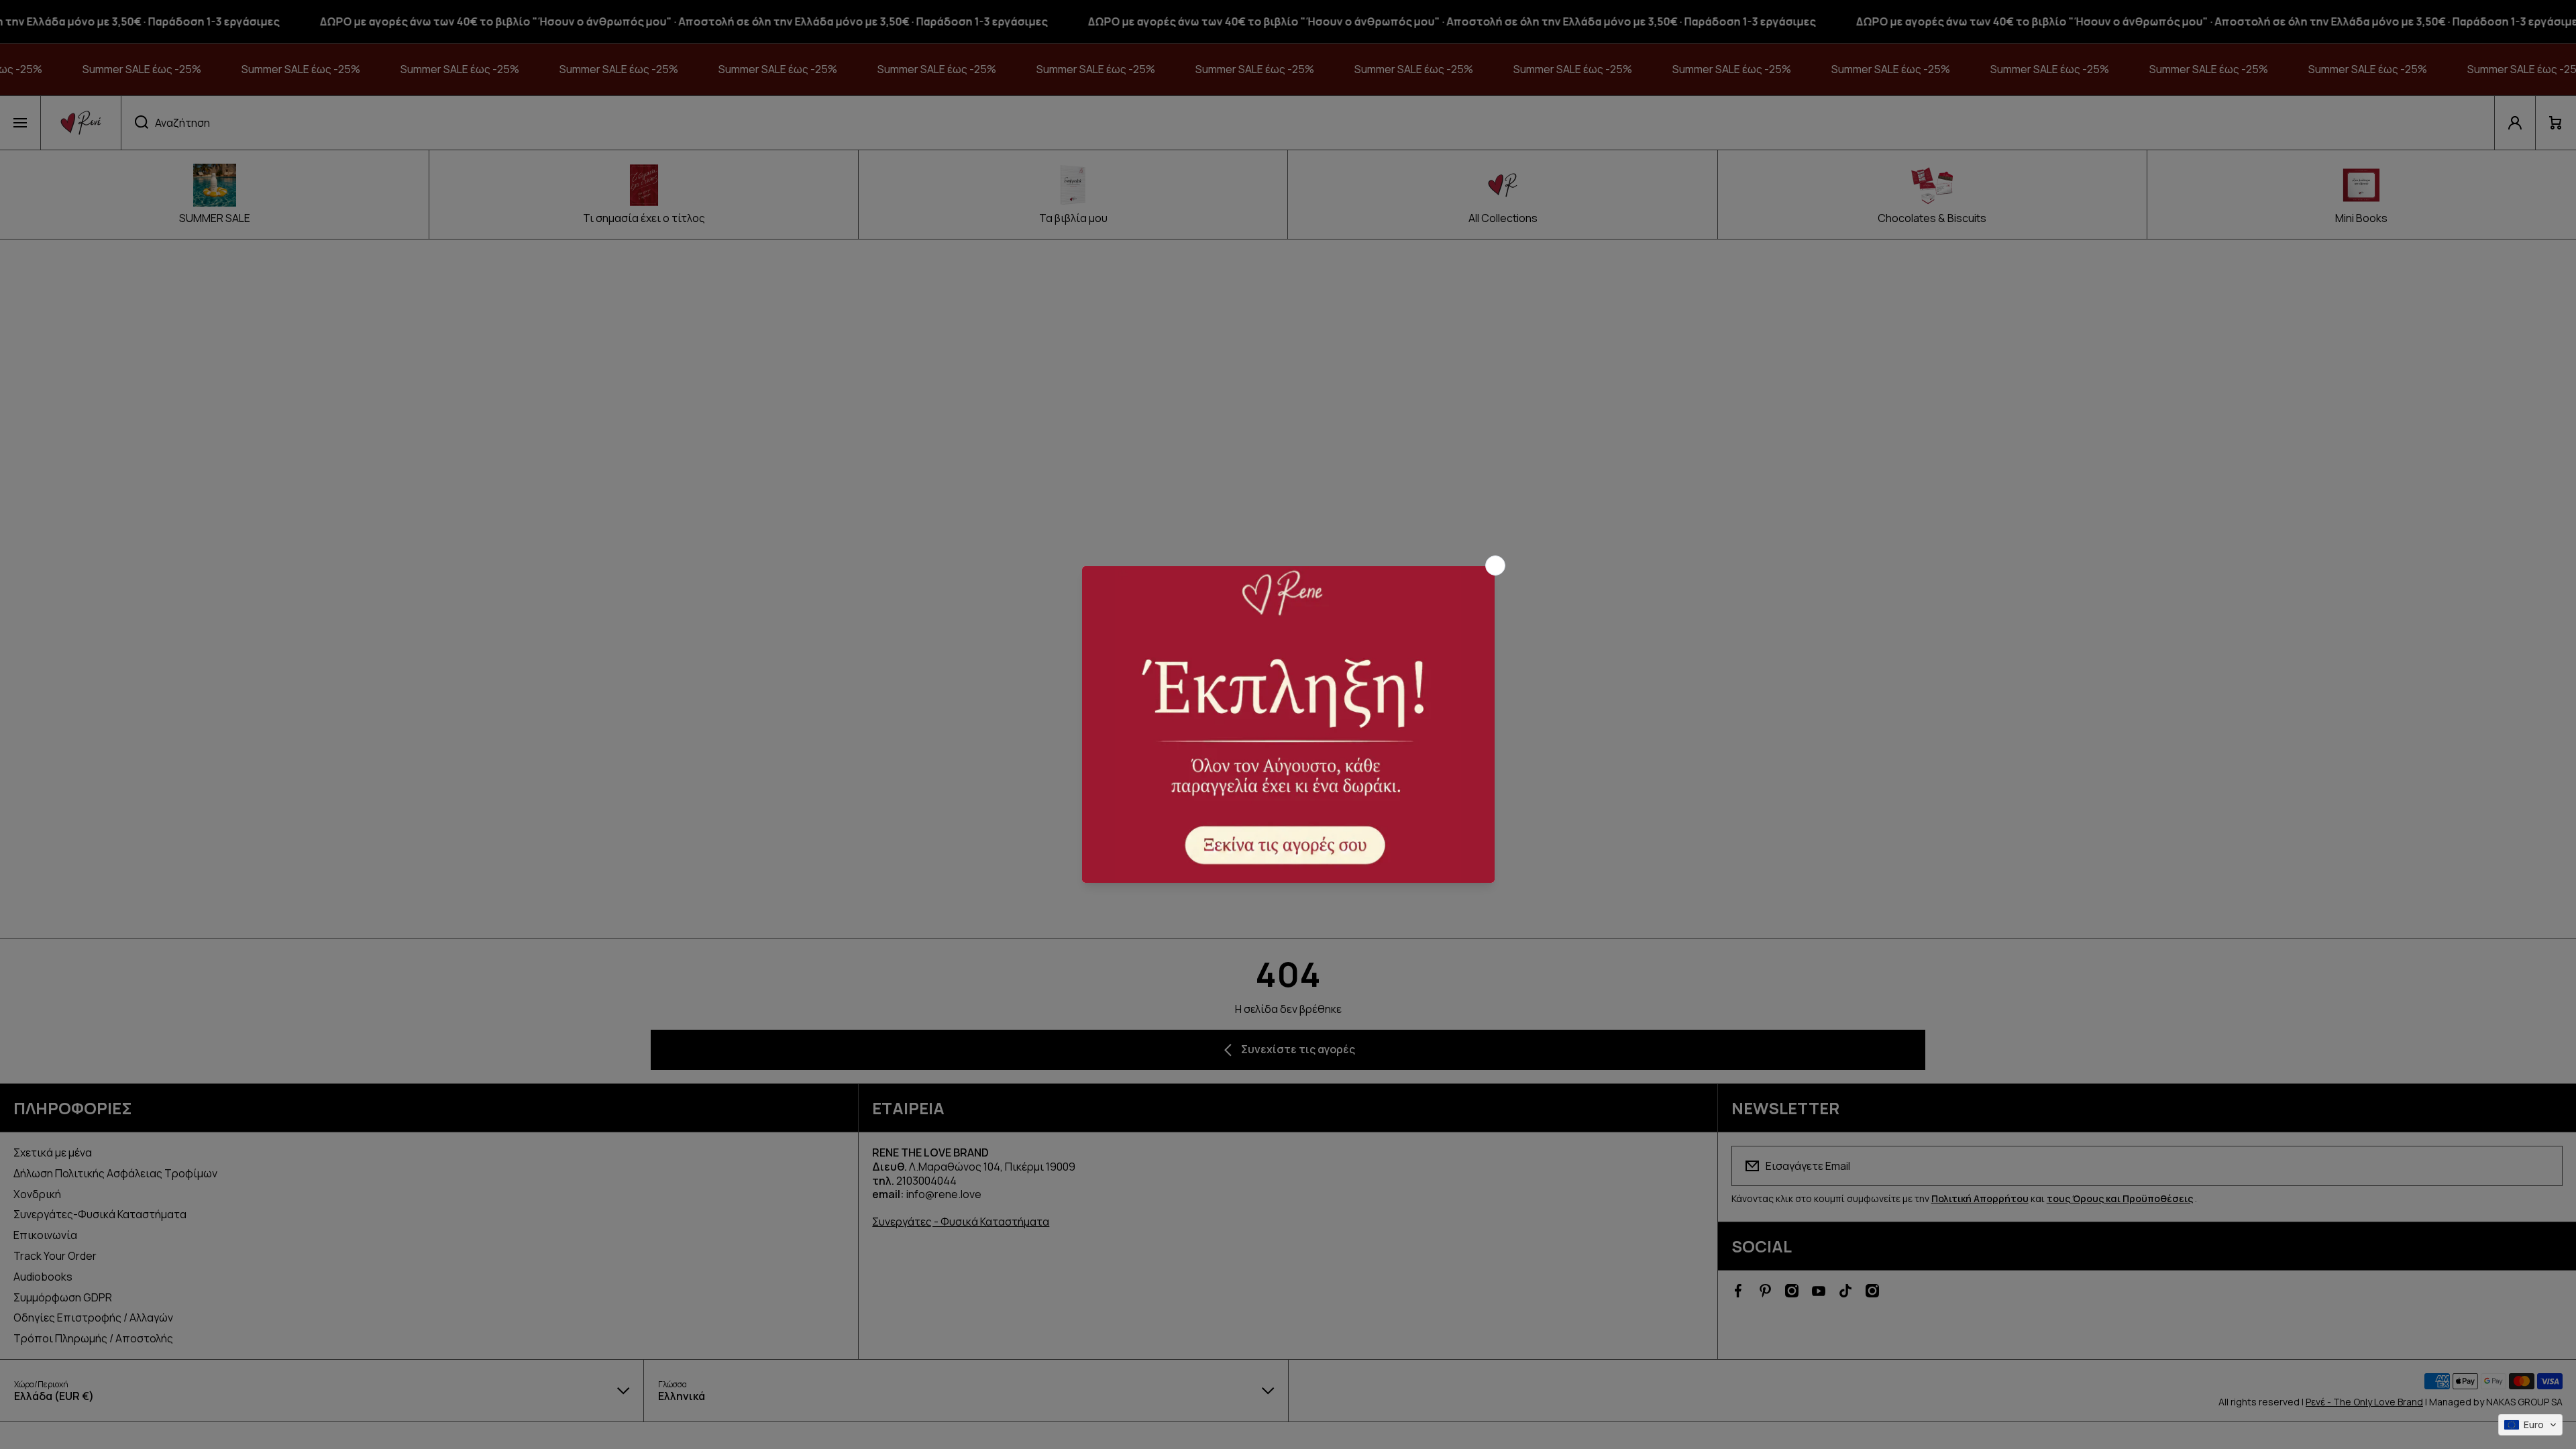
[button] (2530, 1425)
